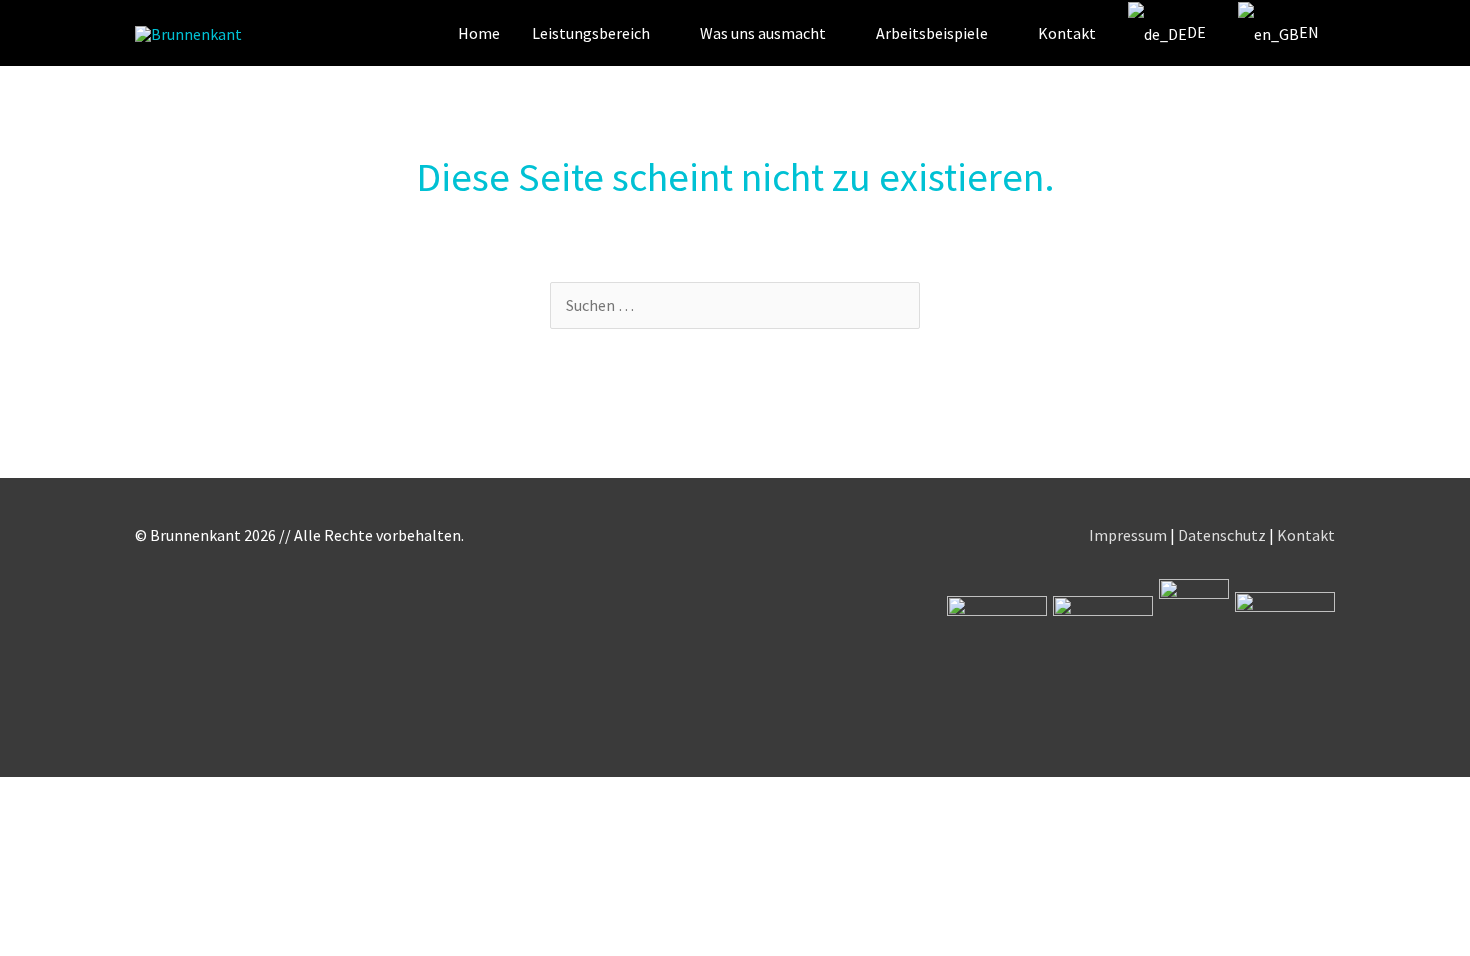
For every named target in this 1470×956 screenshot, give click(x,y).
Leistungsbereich (591, 33)
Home (479, 33)
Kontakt (1067, 33)
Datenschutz (1222, 535)
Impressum (1128, 535)
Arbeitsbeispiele (932, 33)
